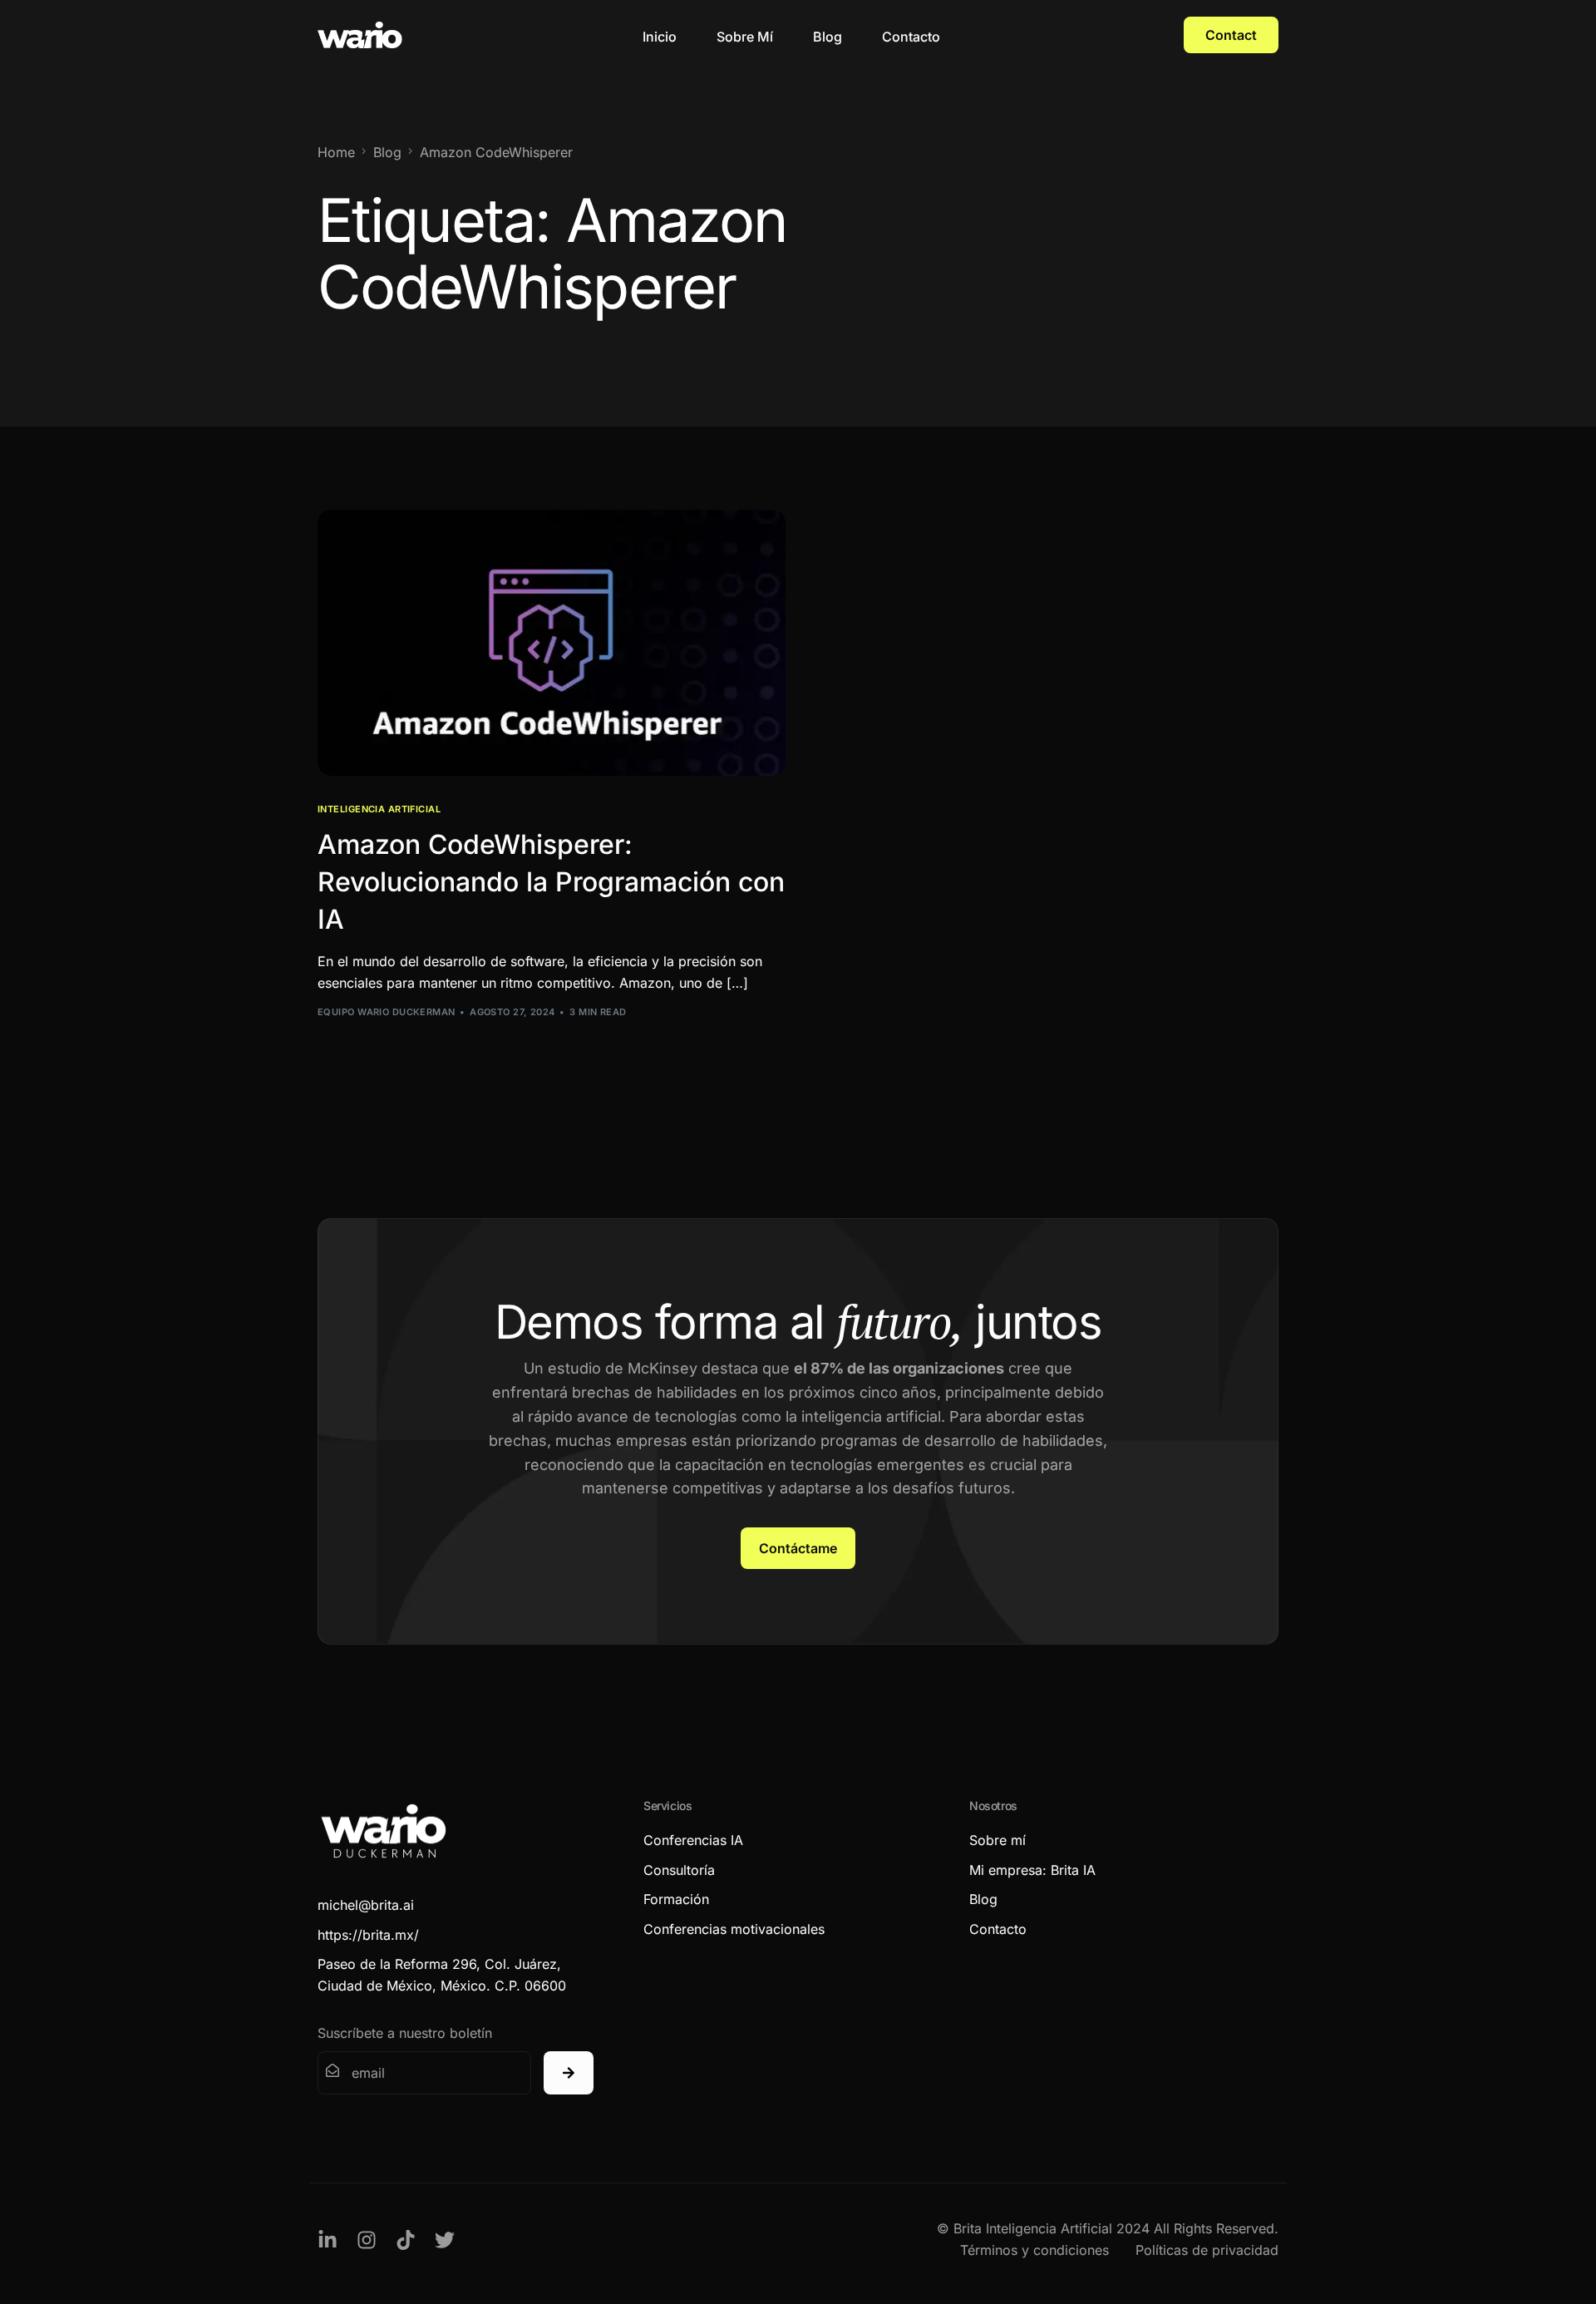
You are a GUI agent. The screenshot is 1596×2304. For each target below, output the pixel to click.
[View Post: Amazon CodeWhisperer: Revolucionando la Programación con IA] (552, 643)
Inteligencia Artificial (379, 809)
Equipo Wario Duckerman (387, 1012)
